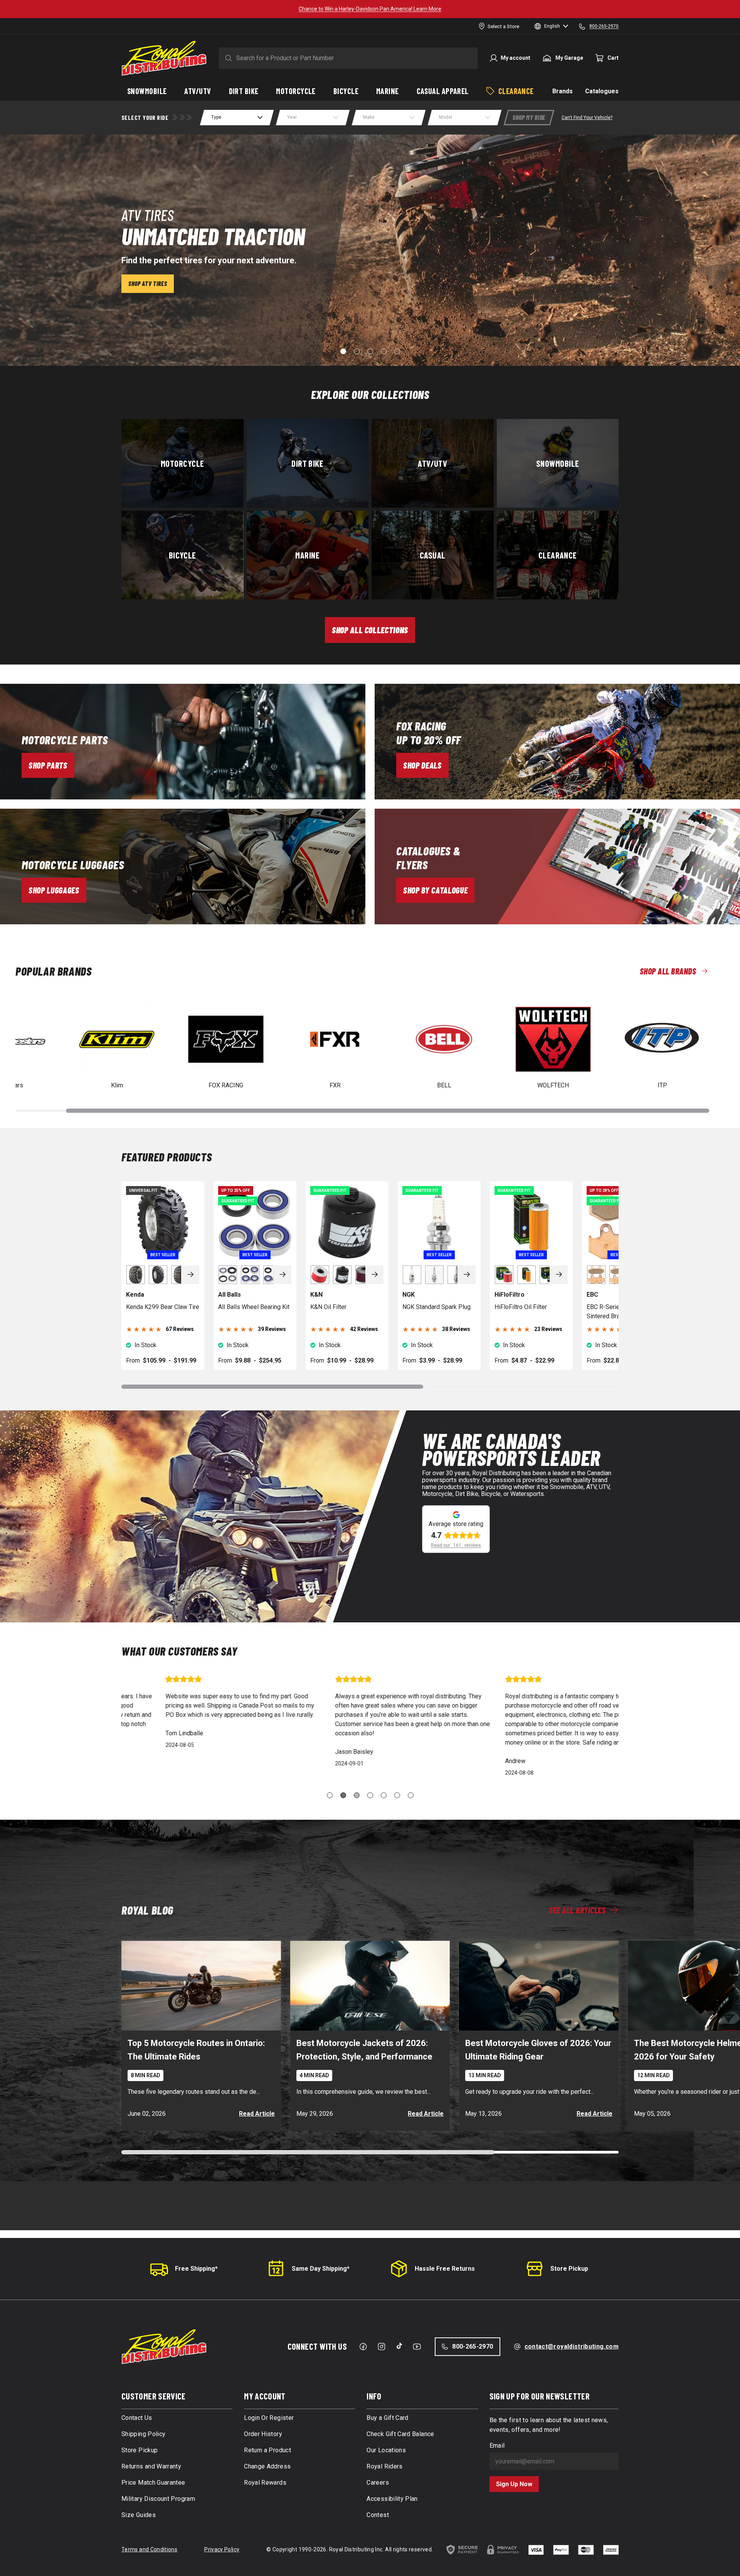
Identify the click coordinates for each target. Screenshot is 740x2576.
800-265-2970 (473, 2346)
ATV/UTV (432, 463)
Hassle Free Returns (445, 2269)
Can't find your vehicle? (587, 118)
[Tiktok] (399, 2346)
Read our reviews (456, 1545)
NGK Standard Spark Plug (436, 1307)
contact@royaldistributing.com (572, 2346)
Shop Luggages (54, 890)
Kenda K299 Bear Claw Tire (163, 1307)
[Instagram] (382, 2347)
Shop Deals (422, 765)
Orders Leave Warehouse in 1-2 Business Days (370, 9)
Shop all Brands (668, 971)
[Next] (190, 1275)
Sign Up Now (514, 2484)
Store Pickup (569, 2269)
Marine (307, 555)
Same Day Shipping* (321, 2269)
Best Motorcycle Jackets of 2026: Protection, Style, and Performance (364, 2050)
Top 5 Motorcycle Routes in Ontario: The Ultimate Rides (196, 2050)
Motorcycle (182, 463)
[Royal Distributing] (164, 58)
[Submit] (227, 58)
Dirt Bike (307, 463)
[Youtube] (417, 2347)
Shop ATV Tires (148, 284)
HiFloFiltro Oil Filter (521, 1307)
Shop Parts (48, 765)
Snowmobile (558, 463)
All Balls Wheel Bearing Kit (254, 1307)
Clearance (558, 555)
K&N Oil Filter (328, 1307)
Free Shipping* (196, 2269)
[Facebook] (363, 2347)
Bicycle (182, 555)
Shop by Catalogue (435, 890)
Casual (433, 555)
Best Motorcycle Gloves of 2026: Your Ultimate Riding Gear (538, 2050)
